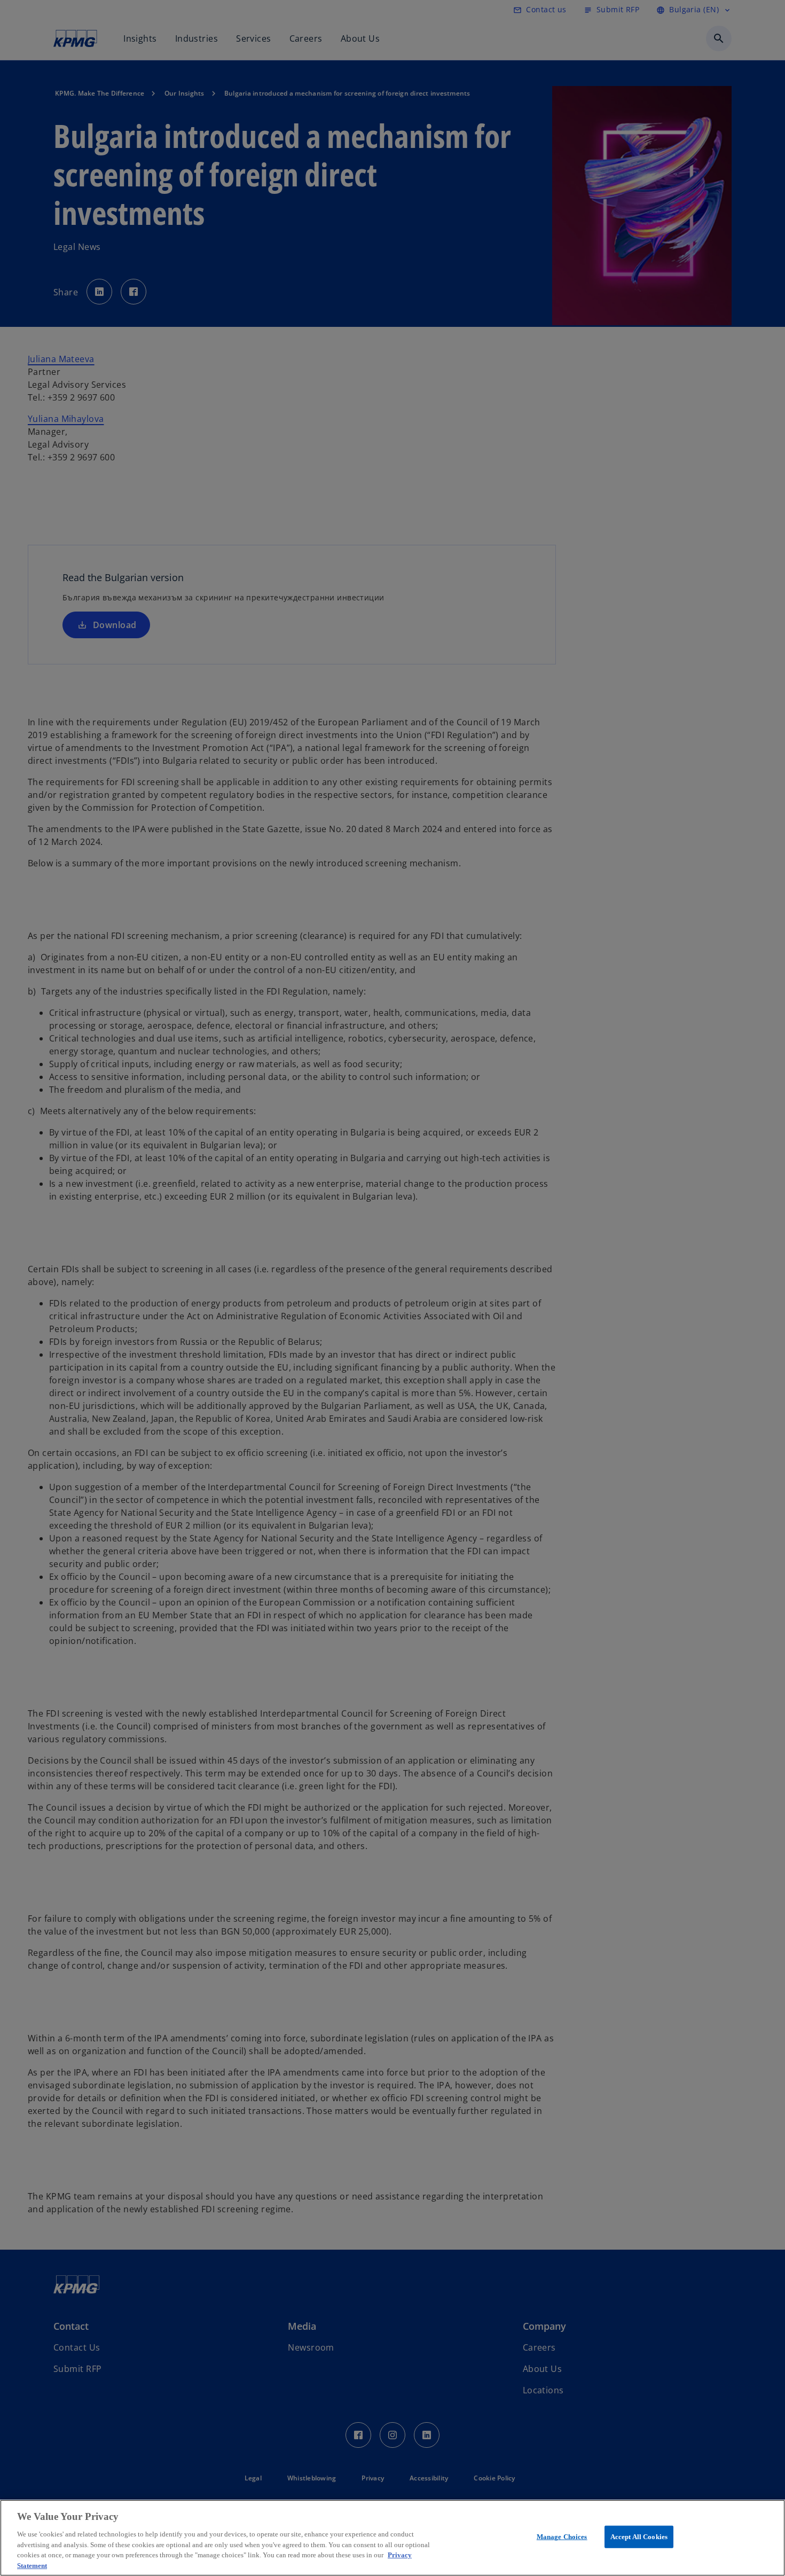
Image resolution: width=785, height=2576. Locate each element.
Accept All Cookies (639, 2537)
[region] (392, 2538)
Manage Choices (562, 2537)
